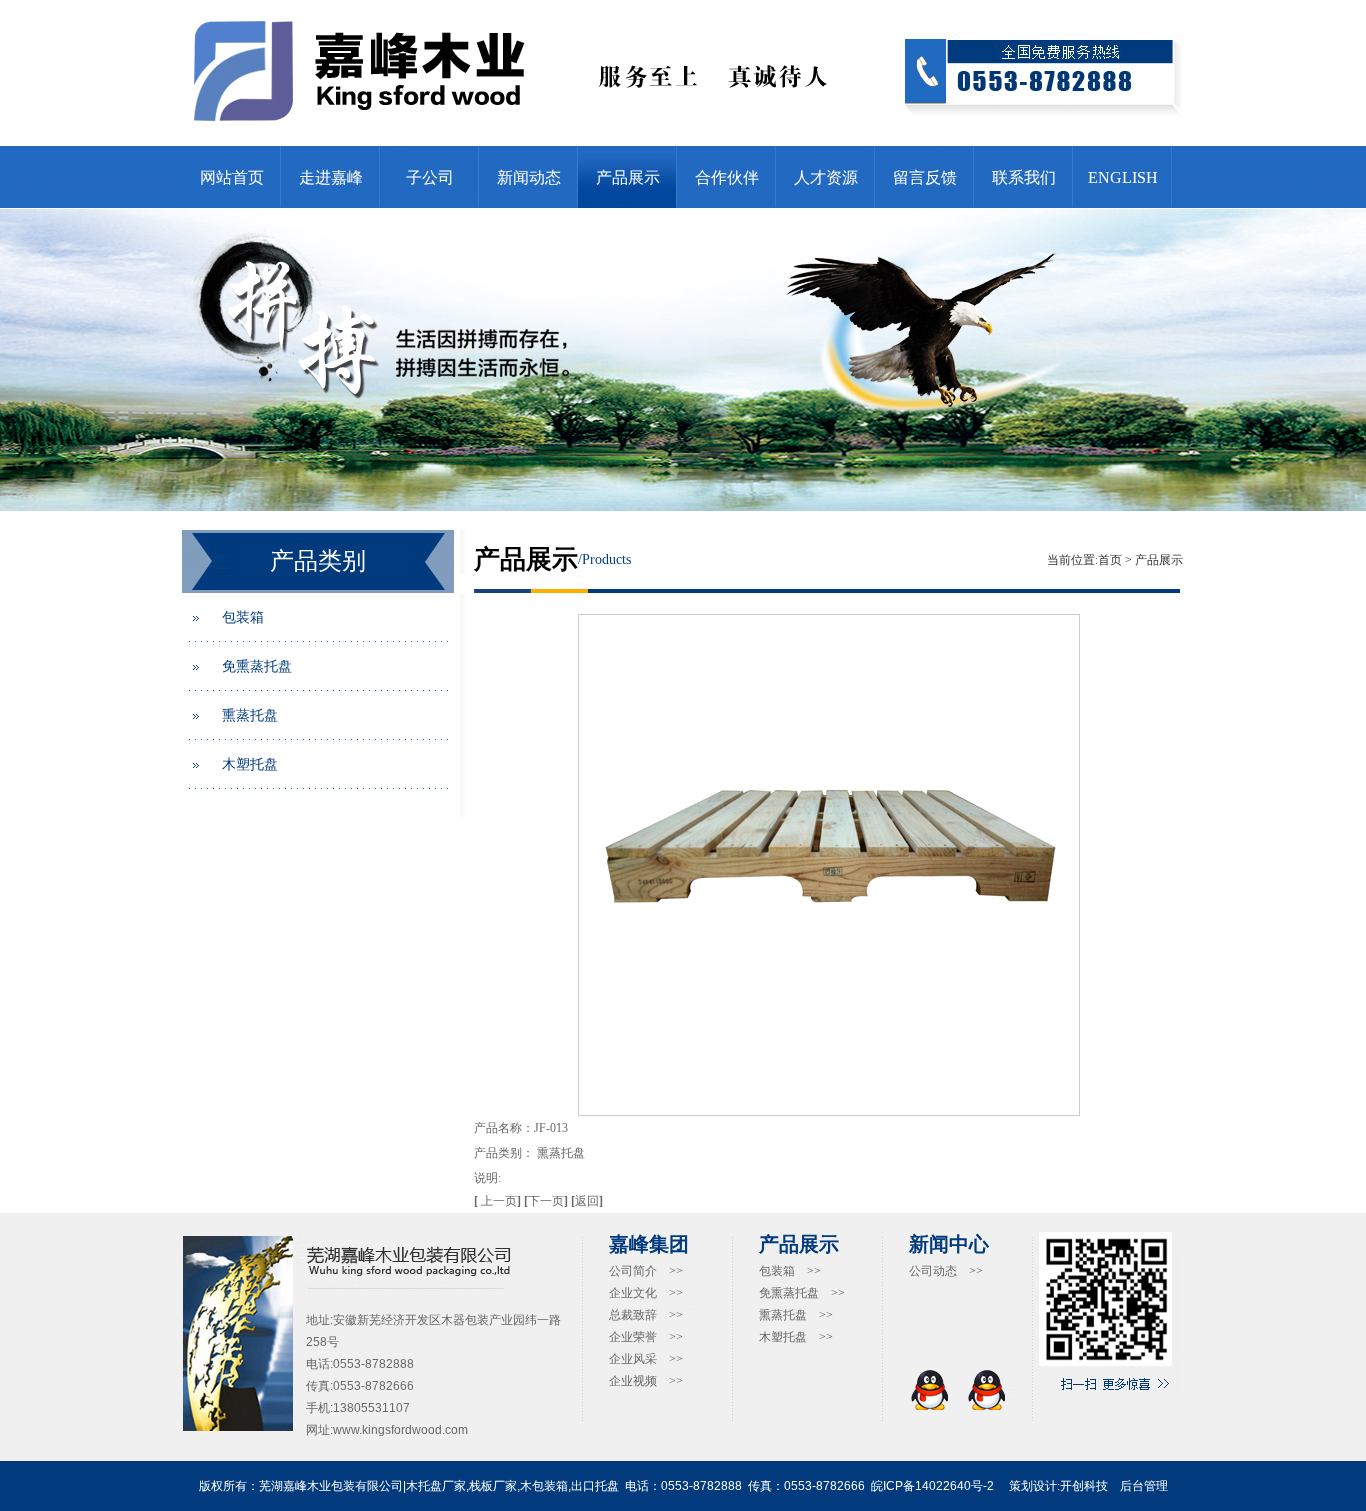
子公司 (430, 177)
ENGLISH (1123, 177)
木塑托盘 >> (796, 1337)
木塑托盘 (250, 764)
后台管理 (1144, 1486)
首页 (1110, 560)
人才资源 (826, 177)
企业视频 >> (646, 1381)
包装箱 (243, 617)
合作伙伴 (727, 177)
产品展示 (628, 177)
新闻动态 (529, 177)
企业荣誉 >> (646, 1337)
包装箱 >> (790, 1271)
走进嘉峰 (331, 177)
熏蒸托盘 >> (796, 1315)
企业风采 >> (646, 1359)
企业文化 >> (646, 1293)
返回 (587, 1201)
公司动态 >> (946, 1271)
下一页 (548, 1201)
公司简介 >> (646, 1271)
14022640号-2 (954, 1486)
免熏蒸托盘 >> (802, 1293)
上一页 (499, 1201)
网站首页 (232, 177)
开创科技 (1084, 1486)
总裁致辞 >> (646, 1315)
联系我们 (1024, 177)
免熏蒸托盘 (257, 666)
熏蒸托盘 (250, 715)
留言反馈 (925, 177)
